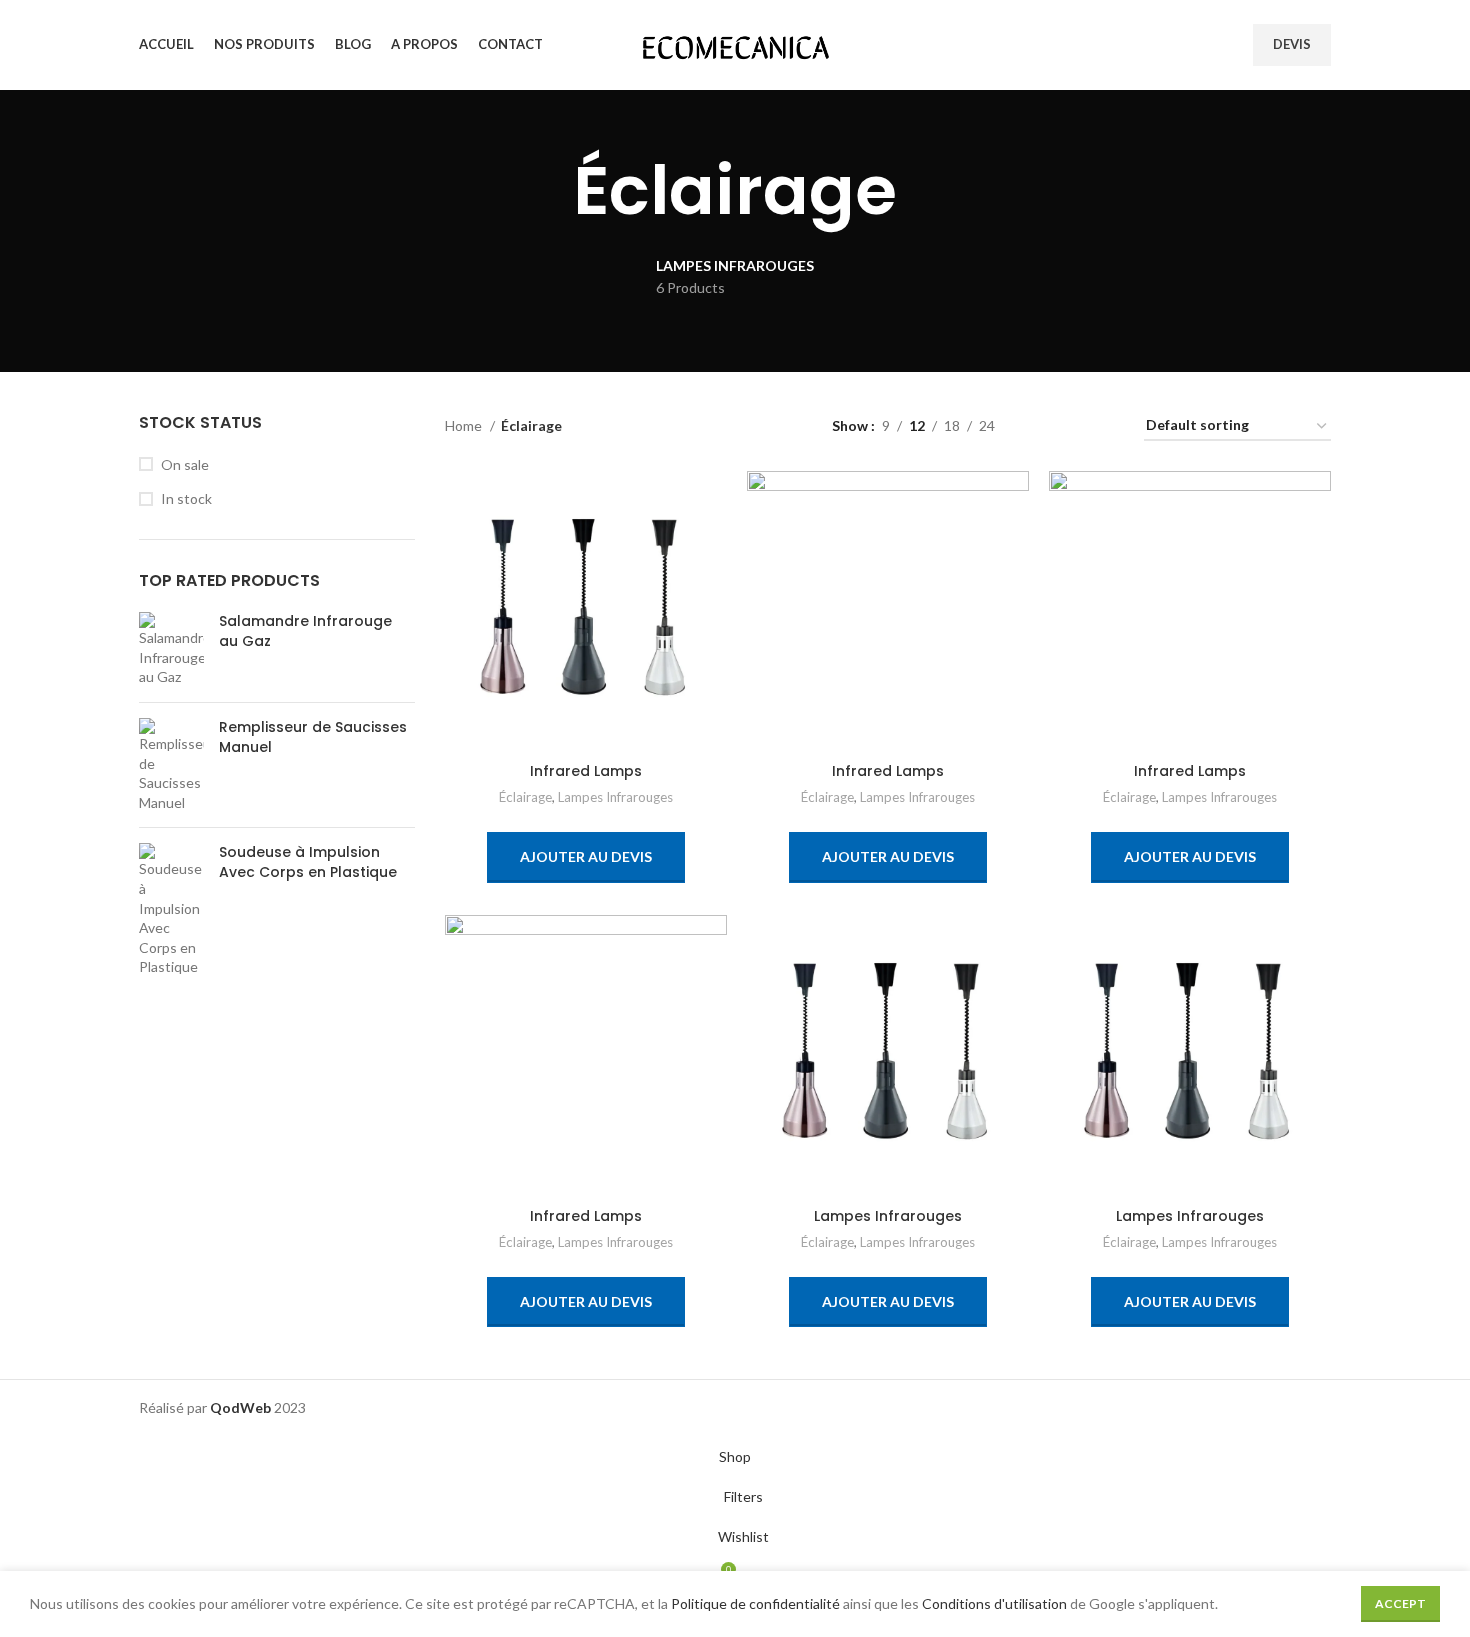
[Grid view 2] (1041, 426)
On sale (185, 464)
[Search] (1191, 45)
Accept (1400, 1603)
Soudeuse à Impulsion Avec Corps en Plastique (308, 862)
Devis (1292, 44)
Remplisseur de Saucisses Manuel (313, 737)
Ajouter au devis (586, 856)
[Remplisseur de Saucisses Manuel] (171, 765)
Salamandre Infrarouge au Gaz (305, 631)
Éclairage (525, 797)
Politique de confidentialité (755, 1603)
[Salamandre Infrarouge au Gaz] (171, 649)
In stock (186, 498)
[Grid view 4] (1104, 426)
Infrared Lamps (586, 771)
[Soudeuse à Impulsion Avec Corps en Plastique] (171, 910)
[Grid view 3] (1072, 426)
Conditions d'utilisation (994, 1603)
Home (465, 425)
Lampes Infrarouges (615, 797)
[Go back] (548, 191)
